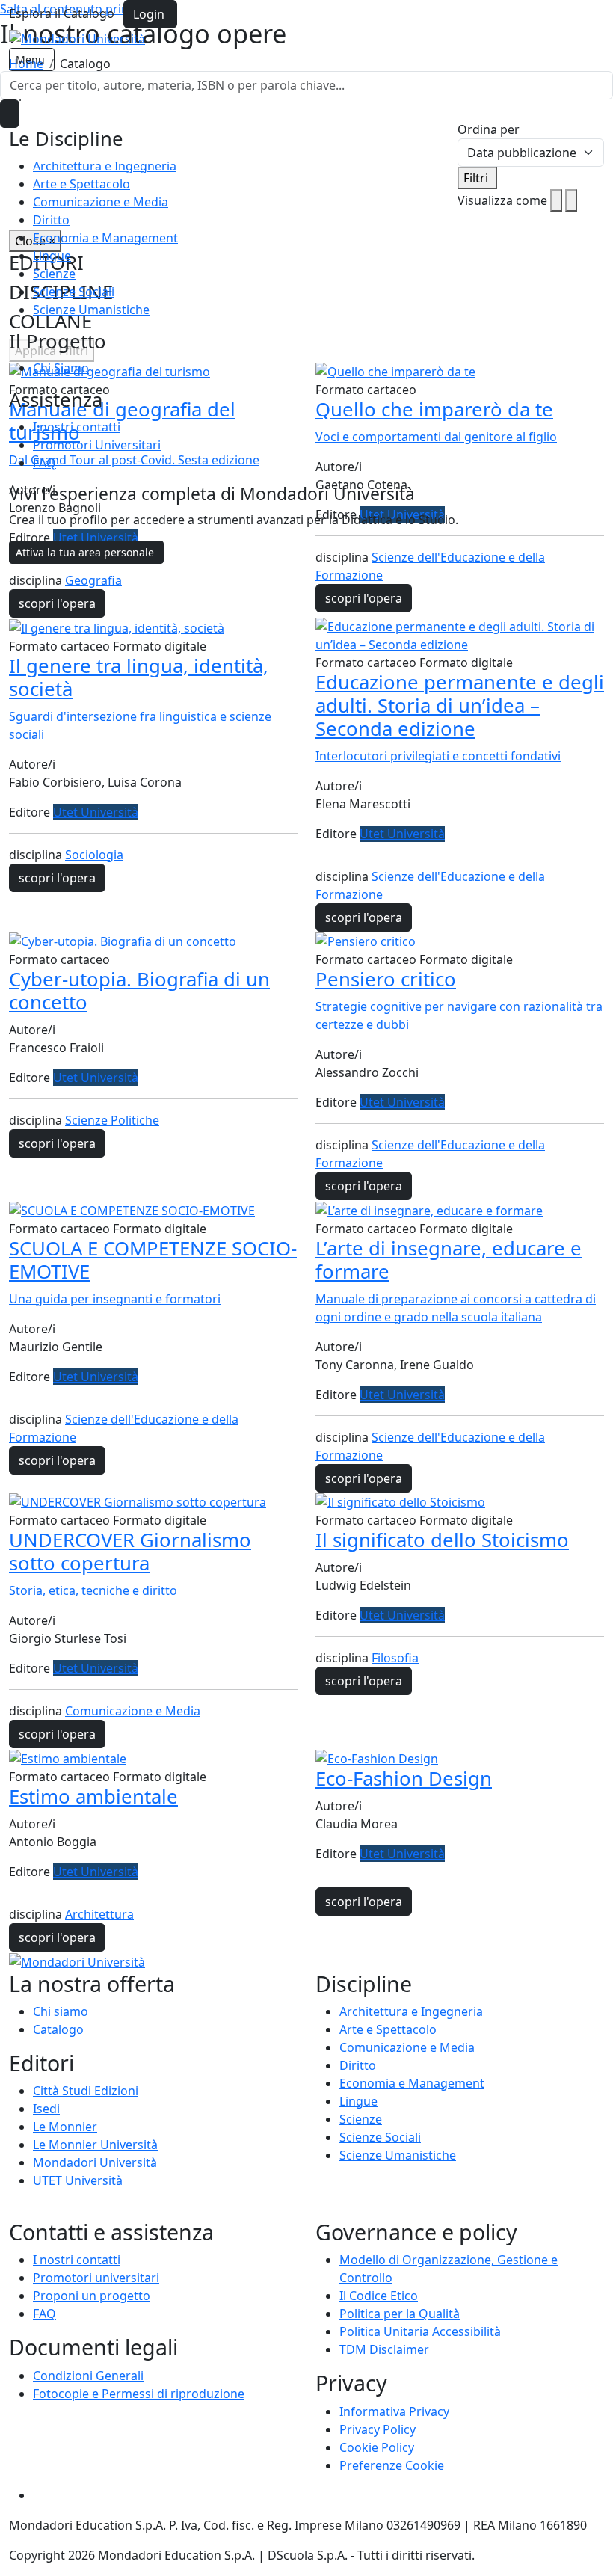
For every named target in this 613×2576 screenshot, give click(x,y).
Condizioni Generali (88, 2376)
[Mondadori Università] (77, 1961)
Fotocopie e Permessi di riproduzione (139, 2394)
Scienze (54, 274)
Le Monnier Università (95, 2145)
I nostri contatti (77, 427)
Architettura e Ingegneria (105, 166)
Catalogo (58, 2029)
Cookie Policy (377, 2447)
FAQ (44, 463)
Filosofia (395, 1658)
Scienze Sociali (74, 292)
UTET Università (78, 2180)
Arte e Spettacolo (81, 184)
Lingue (52, 256)
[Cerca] (10, 114)
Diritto (51, 220)
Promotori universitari (96, 2278)
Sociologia (94, 855)
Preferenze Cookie (392, 2465)
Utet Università (96, 812)
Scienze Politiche (112, 1120)
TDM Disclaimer (384, 2349)
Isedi (46, 2109)
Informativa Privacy (394, 2411)
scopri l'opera (57, 603)
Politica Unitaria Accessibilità (420, 2331)
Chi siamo (61, 2011)
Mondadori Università (95, 2162)
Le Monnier (65, 2127)
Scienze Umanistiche (91, 310)
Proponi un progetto (92, 2296)
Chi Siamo (61, 368)
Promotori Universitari (97, 445)
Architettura (99, 1914)
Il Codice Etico (379, 2296)
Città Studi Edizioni (86, 2091)
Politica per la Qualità (400, 2314)
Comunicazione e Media (101, 202)
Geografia (93, 580)
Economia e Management (105, 238)
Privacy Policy (378, 2429)
